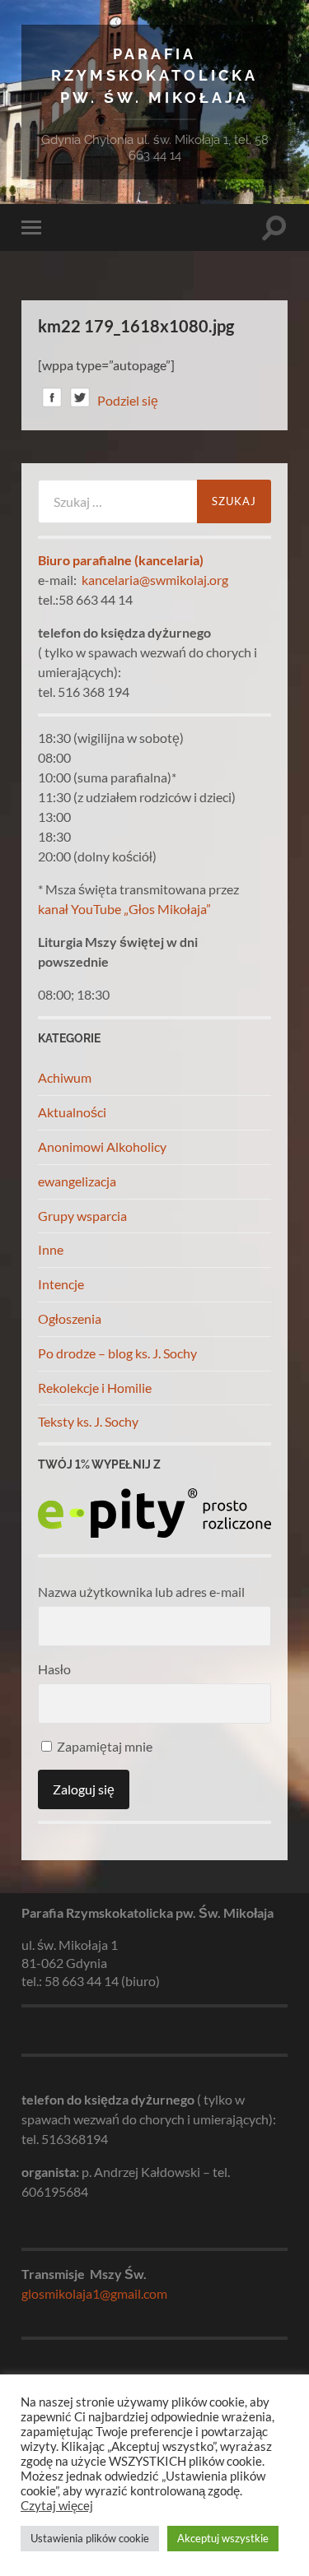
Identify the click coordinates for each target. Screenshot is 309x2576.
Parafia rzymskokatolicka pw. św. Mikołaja (154, 76)
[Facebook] (52, 400)
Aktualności (72, 1112)
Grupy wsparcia (82, 1216)
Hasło (54, 1669)
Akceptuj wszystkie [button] (223, 2538)
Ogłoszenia (70, 1318)
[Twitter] (80, 400)
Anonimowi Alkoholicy (102, 1146)
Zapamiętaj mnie (103, 1746)
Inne (51, 1249)
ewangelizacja (77, 1181)
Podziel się (128, 400)
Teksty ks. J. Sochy (88, 1421)
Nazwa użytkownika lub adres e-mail (141, 1592)
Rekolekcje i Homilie (95, 1388)
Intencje (61, 1284)
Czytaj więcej (57, 2506)
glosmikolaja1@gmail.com (94, 2293)
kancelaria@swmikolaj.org (155, 580)
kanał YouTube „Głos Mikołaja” (124, 909)
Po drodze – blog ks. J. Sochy (117, 1353)
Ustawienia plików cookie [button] (90, 2538)
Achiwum (65, 1077)
